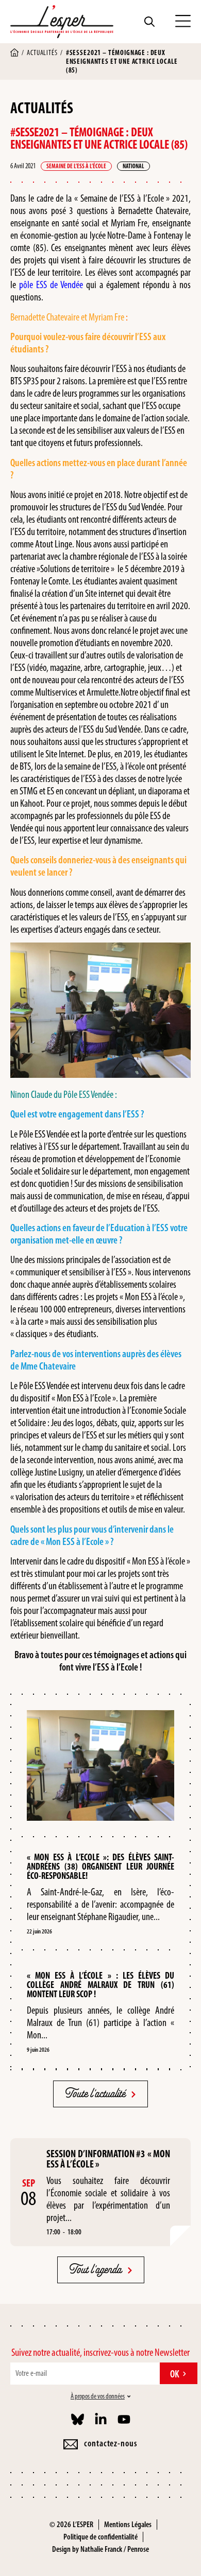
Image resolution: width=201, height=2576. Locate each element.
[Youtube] (124, 2419)
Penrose (138, 2549)
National (133, 166)
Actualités (42, 53)
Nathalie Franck (101, 2549)
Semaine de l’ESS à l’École (76, 166)
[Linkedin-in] (101, 2419)
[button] (183, 22)
